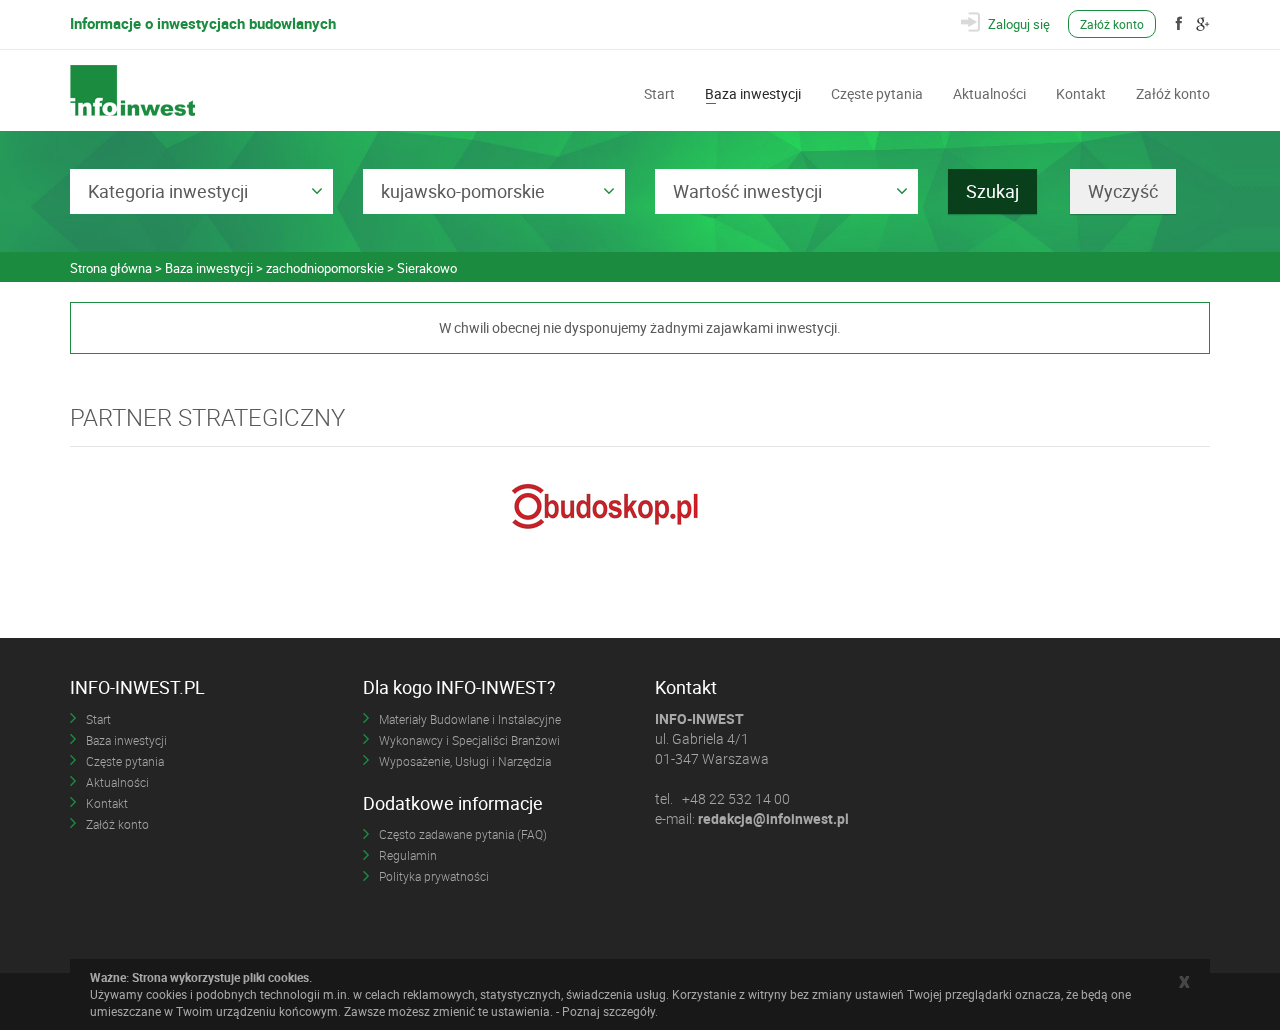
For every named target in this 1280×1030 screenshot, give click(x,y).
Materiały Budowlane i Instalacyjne (470, 719)
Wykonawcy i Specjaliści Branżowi (469, 740)
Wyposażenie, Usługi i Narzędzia (465, 761)
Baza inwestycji (753, 92)
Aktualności (989, 92)
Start (659, 92)
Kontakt (1081, 92)
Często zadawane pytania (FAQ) (463, 834)
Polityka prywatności (434, 876)
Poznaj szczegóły (608, 1011)
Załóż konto (1112, 24)
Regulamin (408, 855)
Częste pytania (877, 92)
